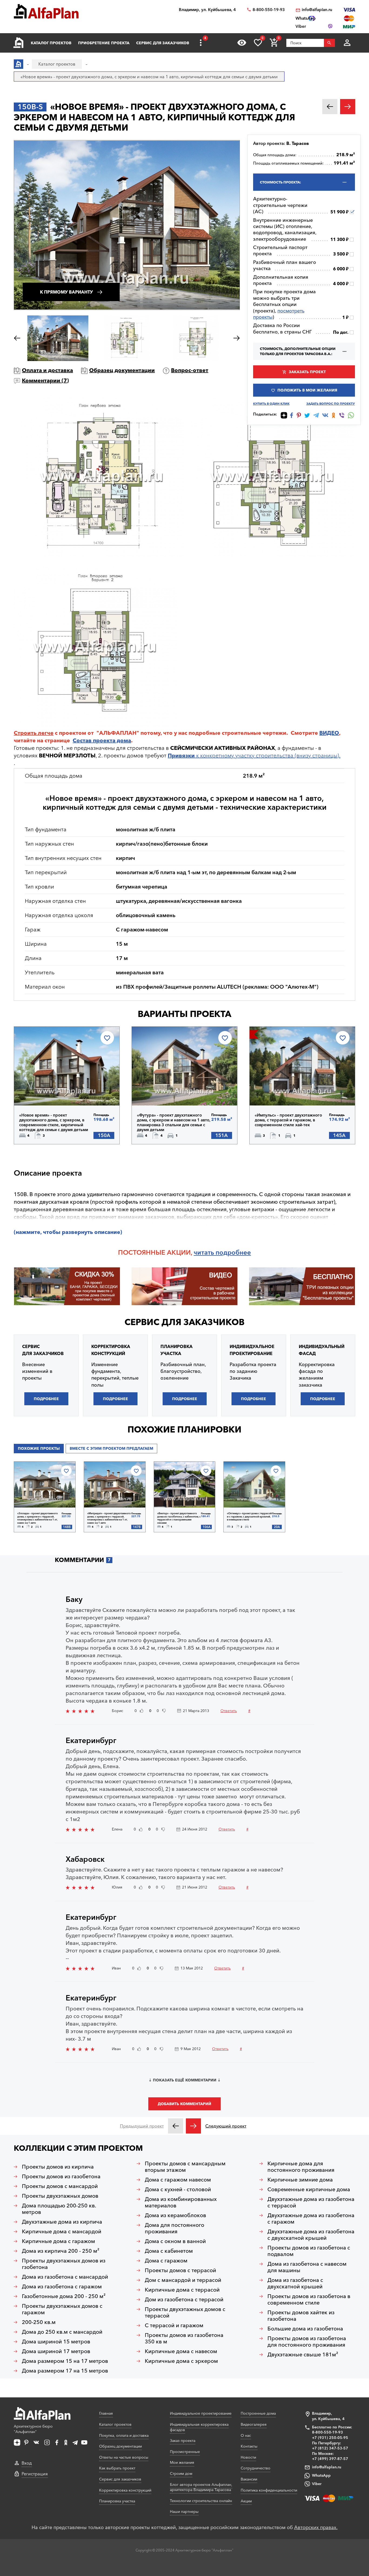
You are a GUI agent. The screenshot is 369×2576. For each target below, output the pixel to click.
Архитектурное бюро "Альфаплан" (33, 2429)
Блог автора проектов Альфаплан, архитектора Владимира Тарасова (201, 2487)
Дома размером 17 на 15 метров (65, 2371)
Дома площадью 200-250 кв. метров (59, 2209)
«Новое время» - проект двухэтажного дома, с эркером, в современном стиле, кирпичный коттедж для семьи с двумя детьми (54, 1123)
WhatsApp (321, 2475)
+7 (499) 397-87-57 (330, 2459)
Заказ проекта (183, 2441)
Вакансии (249, 2479)
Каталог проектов (51, 43)
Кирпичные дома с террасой (182, 2290)
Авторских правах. (316, 2527)
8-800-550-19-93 (269, 10)
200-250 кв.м (39, 2322)
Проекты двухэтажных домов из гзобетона (64, 2264)
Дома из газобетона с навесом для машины (307, 2267)
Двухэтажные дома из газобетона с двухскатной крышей (311, 2235)
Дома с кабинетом (169, 2251)
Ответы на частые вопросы (124, 2457)
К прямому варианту (66, 292)
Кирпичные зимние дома (300, 2180)
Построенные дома (258, 2413)
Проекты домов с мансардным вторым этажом (185, 2167)
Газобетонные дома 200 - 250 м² (64, 2296)
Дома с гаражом (166, 2261)
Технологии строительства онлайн (201, 2501)
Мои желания (182, 2462)
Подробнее (47, 1091)
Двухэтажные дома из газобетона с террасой (311, 2202)
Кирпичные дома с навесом (181, 2351)
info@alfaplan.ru (317, 10)
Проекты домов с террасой (180, 2270)
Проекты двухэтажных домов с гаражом (62, 2309)
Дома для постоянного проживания (175, 2228)
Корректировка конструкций (125, 2490)
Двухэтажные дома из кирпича (62, 2222)
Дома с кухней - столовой (178, 2189)
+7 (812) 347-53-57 (330, 2448)
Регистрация (35, 2474)
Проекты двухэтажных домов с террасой (185, 2312)
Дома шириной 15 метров (56, 2342)
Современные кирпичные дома (309, 2189)
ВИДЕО (329, 733)
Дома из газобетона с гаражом (62, 2286)
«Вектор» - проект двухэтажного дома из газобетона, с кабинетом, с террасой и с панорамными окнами (179, 1518)
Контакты (249, 2446)
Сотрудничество (256, 2468)
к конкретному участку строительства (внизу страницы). (254, 756)
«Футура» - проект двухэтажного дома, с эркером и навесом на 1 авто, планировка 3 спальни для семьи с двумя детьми (174, 1123)
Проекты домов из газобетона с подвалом (309, 2251)
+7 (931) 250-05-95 (330, 2438)
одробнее (235, 1252)
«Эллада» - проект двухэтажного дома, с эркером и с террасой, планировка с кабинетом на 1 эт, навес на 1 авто (38, 1518)
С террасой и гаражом (174, 2325)
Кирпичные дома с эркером (181, 2361)
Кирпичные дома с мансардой (62, 2231)
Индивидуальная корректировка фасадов (199, 2427)
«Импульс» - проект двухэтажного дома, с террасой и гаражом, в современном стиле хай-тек (288, 1120)
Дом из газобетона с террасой (184, 2299)
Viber (317, 2484)
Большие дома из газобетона (305, 2329)
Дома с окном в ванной (175, 2241)
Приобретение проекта (104, 43)
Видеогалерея (254, 2424)
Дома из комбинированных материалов (181, 2202)
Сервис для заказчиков (163, 43)
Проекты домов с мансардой (60, 2186)
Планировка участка (117, 2501)
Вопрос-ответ (190, 370)
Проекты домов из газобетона (61, 2176)
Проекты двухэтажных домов (60, 2196)
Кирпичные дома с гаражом (58, 2241)
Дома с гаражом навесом (178, 2180)
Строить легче (34, 733)
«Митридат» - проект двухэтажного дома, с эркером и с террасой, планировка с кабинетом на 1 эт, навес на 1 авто (109, 1518)
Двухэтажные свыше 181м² (303, 2354)
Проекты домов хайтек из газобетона (301, 2316)
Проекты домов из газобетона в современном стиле (309, 2299)
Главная (106, 2413)
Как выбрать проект (117, 2468)
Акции (246, 2501)
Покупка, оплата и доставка (124, 2435)
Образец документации (122, 370)
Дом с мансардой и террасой (183, 2280)
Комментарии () (45, 380)
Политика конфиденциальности (269, 2490)
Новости (248, 2457)
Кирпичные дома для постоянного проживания (301, 2167)
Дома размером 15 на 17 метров (65, 2361)
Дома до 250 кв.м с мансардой (62, 2332)
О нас (246, 2435)
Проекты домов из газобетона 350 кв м (184, 2338)
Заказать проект (307, 372)
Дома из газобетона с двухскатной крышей (295, 2283)
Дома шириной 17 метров (56, 2351)
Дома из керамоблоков (175, 2215)
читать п (207, 1252)
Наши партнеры (184, 2512)
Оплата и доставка (47, 370)
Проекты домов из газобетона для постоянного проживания (307, 2342)
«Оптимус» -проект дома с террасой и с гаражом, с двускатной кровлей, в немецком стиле (249, 1516)
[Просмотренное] (242, 43)
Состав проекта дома (102, 740)
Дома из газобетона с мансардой (65, 2277)
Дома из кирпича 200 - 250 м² (61, 2251)
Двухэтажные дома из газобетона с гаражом (311, 2218)
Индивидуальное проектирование (201, 2413)
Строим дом (181, 2473)
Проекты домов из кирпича (58, 2167)
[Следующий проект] (193, 2126)
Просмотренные (185, 2452)
